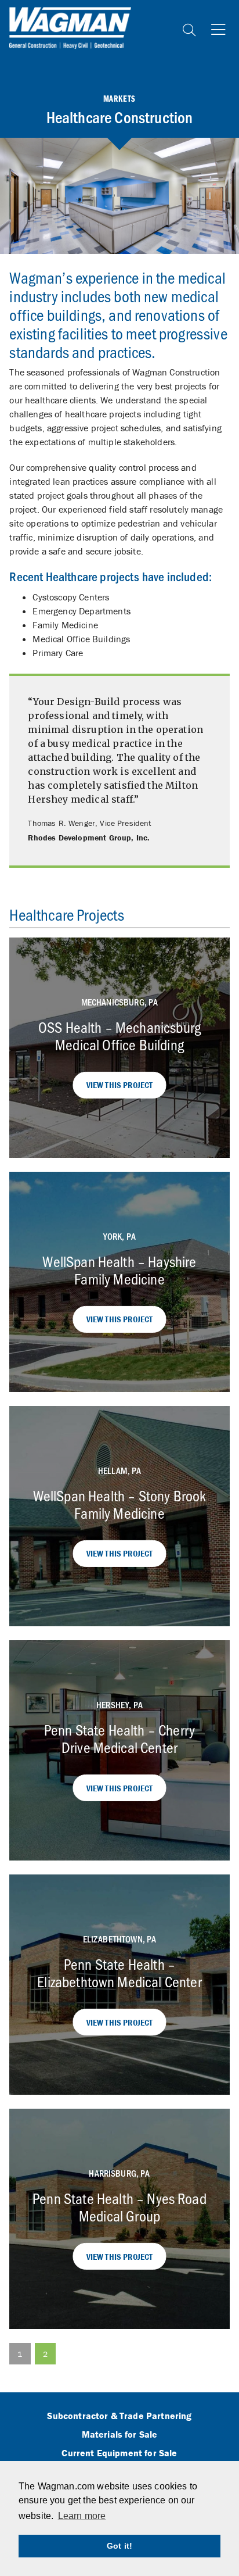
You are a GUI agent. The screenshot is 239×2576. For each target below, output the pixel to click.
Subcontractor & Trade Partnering (119, 2416)
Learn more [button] (82, 2516)
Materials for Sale (120, 2435)
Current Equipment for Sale (119, 2453)
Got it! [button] (119, 2546)
